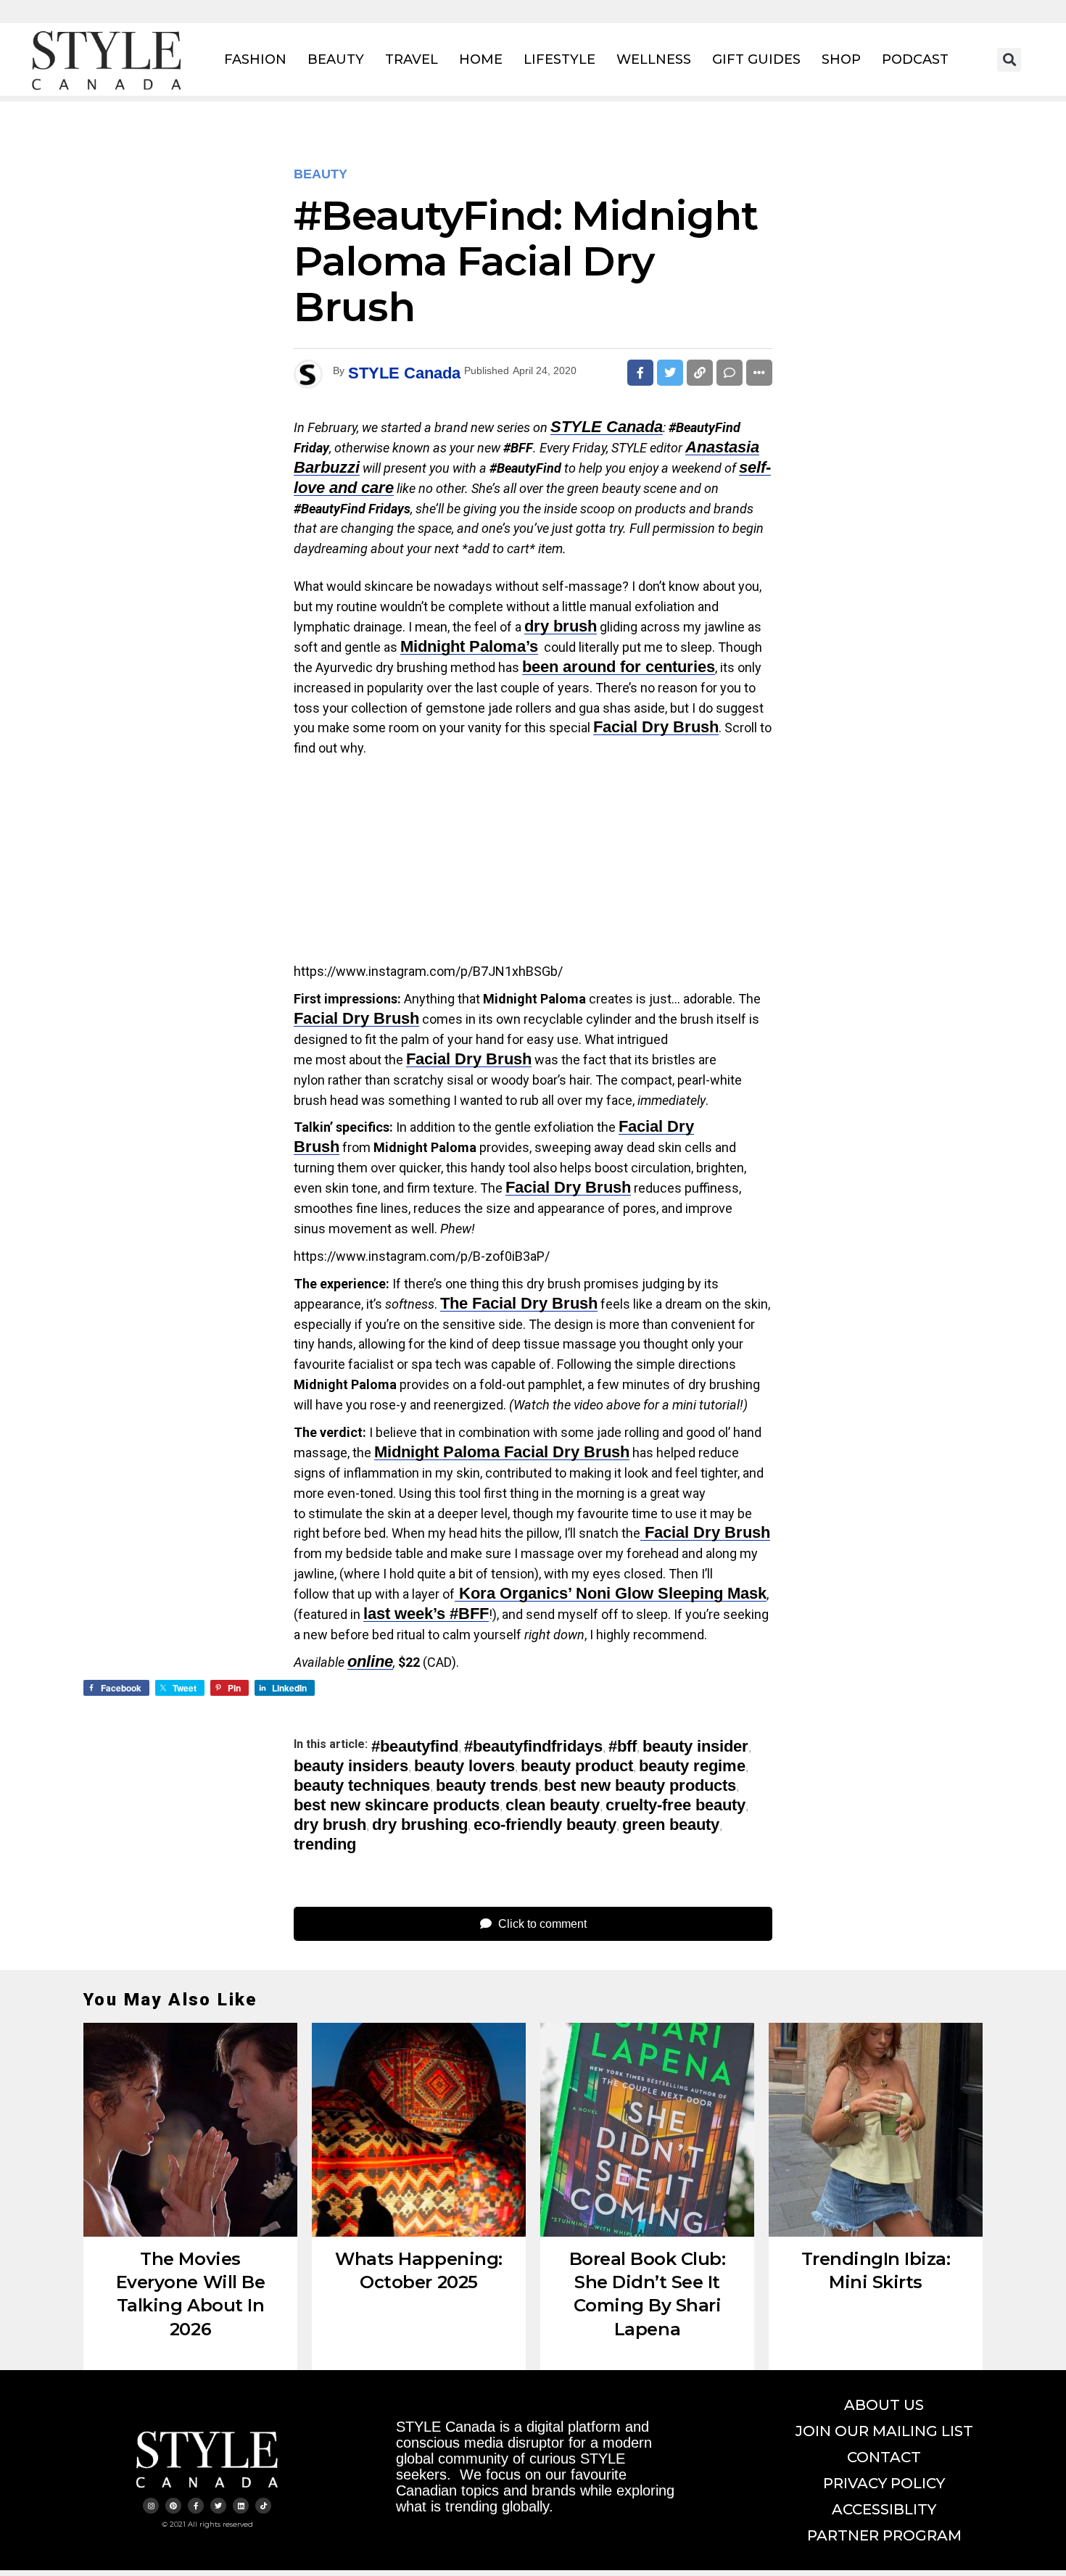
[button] (1009, 60)
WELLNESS (654, 59)
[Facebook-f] (196, 2506)
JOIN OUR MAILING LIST (884, 2431)
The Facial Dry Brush (519, 1303)
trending (325, 1844)
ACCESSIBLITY (884, 2509)
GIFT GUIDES (756, 59)
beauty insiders (351, 1766)
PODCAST (915, 59)
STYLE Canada (404, 373)
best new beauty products (640, 1786)
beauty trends (487, 1786)
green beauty (671, 1825)
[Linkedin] (241, 2506)
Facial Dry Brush (356, 1018)
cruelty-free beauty (675, 1805)
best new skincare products (397, 1805)
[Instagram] (151, 2506)
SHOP (841, 59)
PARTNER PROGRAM (884, 2535)
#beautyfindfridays (533, 1747)
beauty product (577, 1766)
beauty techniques (362, 1786)
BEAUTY (336, 59)
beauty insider (695, 1747)
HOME (481, 59)
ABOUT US (884, 2405)
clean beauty (553, 1805)
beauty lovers (464, 1766)
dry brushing (420, 1825)
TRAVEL (412, 59)
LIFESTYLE (559, 59)
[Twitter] (218, 2506)
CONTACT (884, 2457)
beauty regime (692, 1766)
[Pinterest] (173, 2506)
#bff (623, 1747)
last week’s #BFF (426, 1614)
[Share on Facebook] (640, 373)
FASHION (255, 59)
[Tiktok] (263, 2506)
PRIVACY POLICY (884, 2483)
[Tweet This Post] (670, 373)
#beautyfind (415, 1747)
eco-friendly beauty (545, 1825)
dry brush (561, 626)
